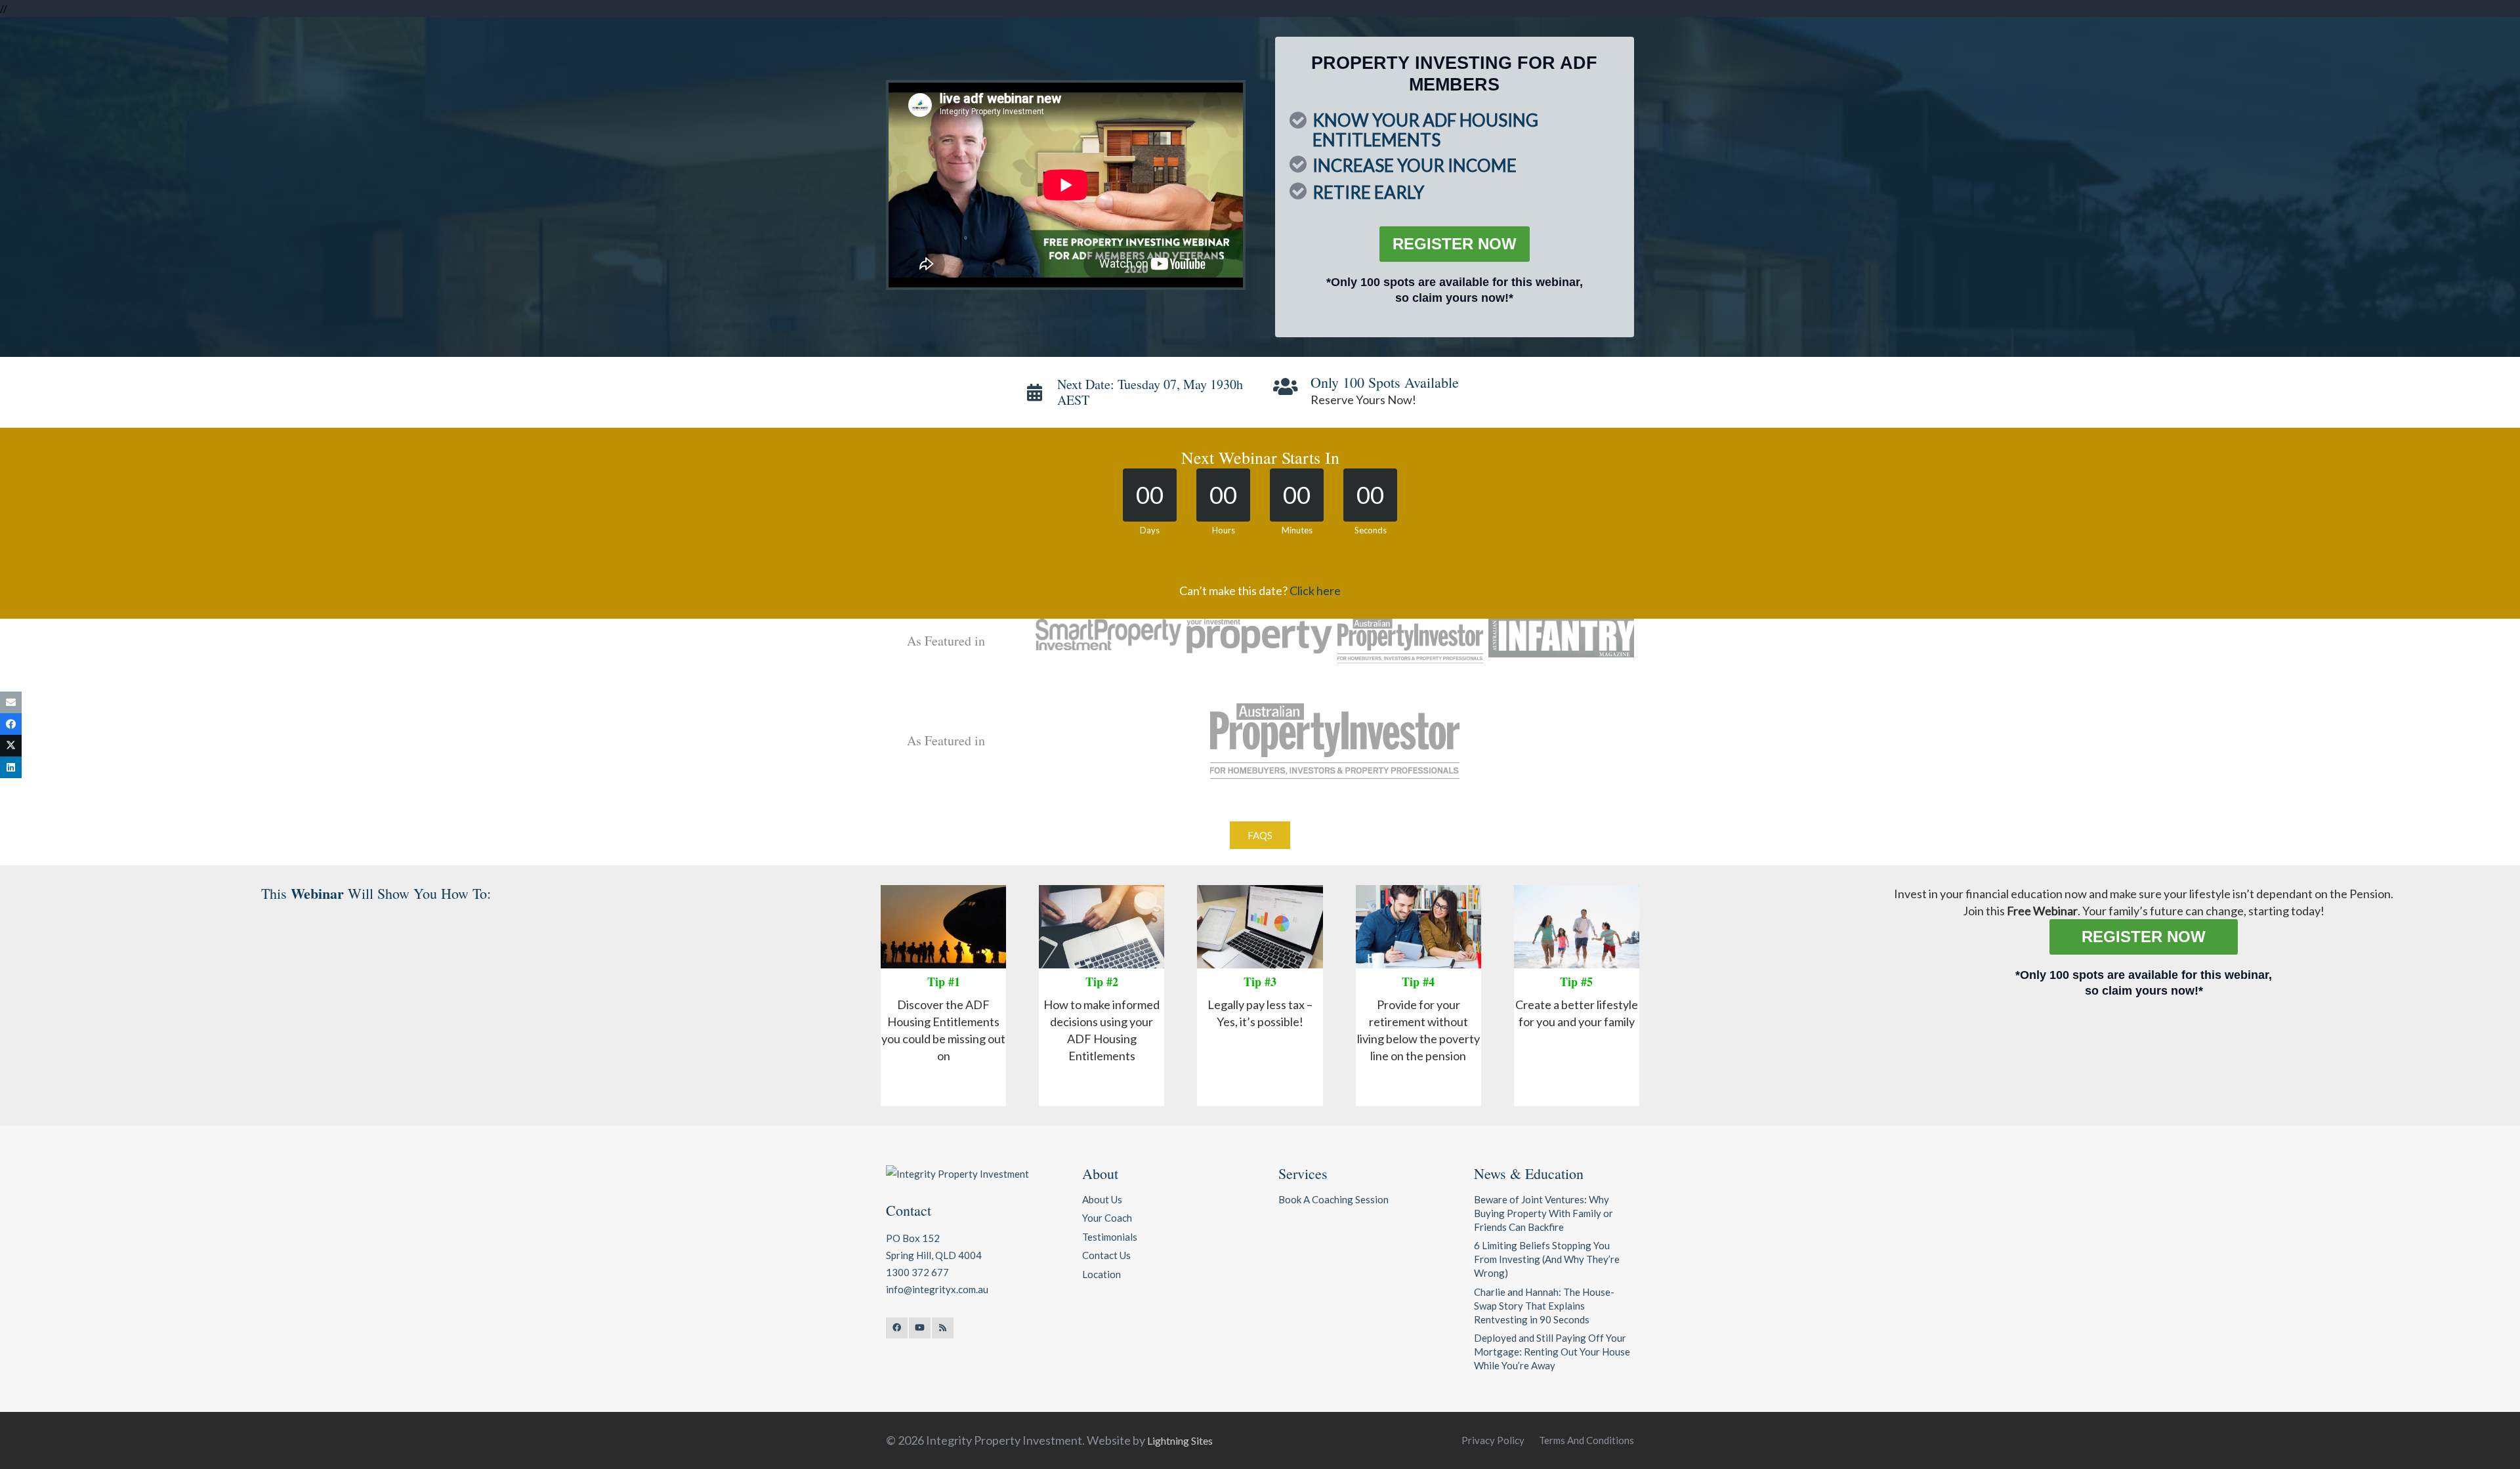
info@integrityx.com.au (937, 1289)
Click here (1315, 590)
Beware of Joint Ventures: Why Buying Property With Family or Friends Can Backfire (1543, 1213)
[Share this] (11, 724)
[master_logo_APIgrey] (1410, 641)
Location (1102, 1274)
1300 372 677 (917, 1272)
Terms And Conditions (1586, 1440)
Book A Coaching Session (1333, 1199)
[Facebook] (897, 1328)
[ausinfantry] (1561, 638)
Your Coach (1107, 1218)
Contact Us (1106, 1255)
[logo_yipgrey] (1259, 636)
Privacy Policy (1493, 1440)
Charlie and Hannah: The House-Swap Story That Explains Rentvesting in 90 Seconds (1544, 1306)
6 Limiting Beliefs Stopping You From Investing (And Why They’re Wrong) (1547, 1259)
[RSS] (943, 1328)
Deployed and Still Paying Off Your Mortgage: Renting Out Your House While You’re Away (1552, 1352)
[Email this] (11, 702)
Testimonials (1110, 1237)
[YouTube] (920, 1328)
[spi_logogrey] (1108, 634)
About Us (1102, 1199)
